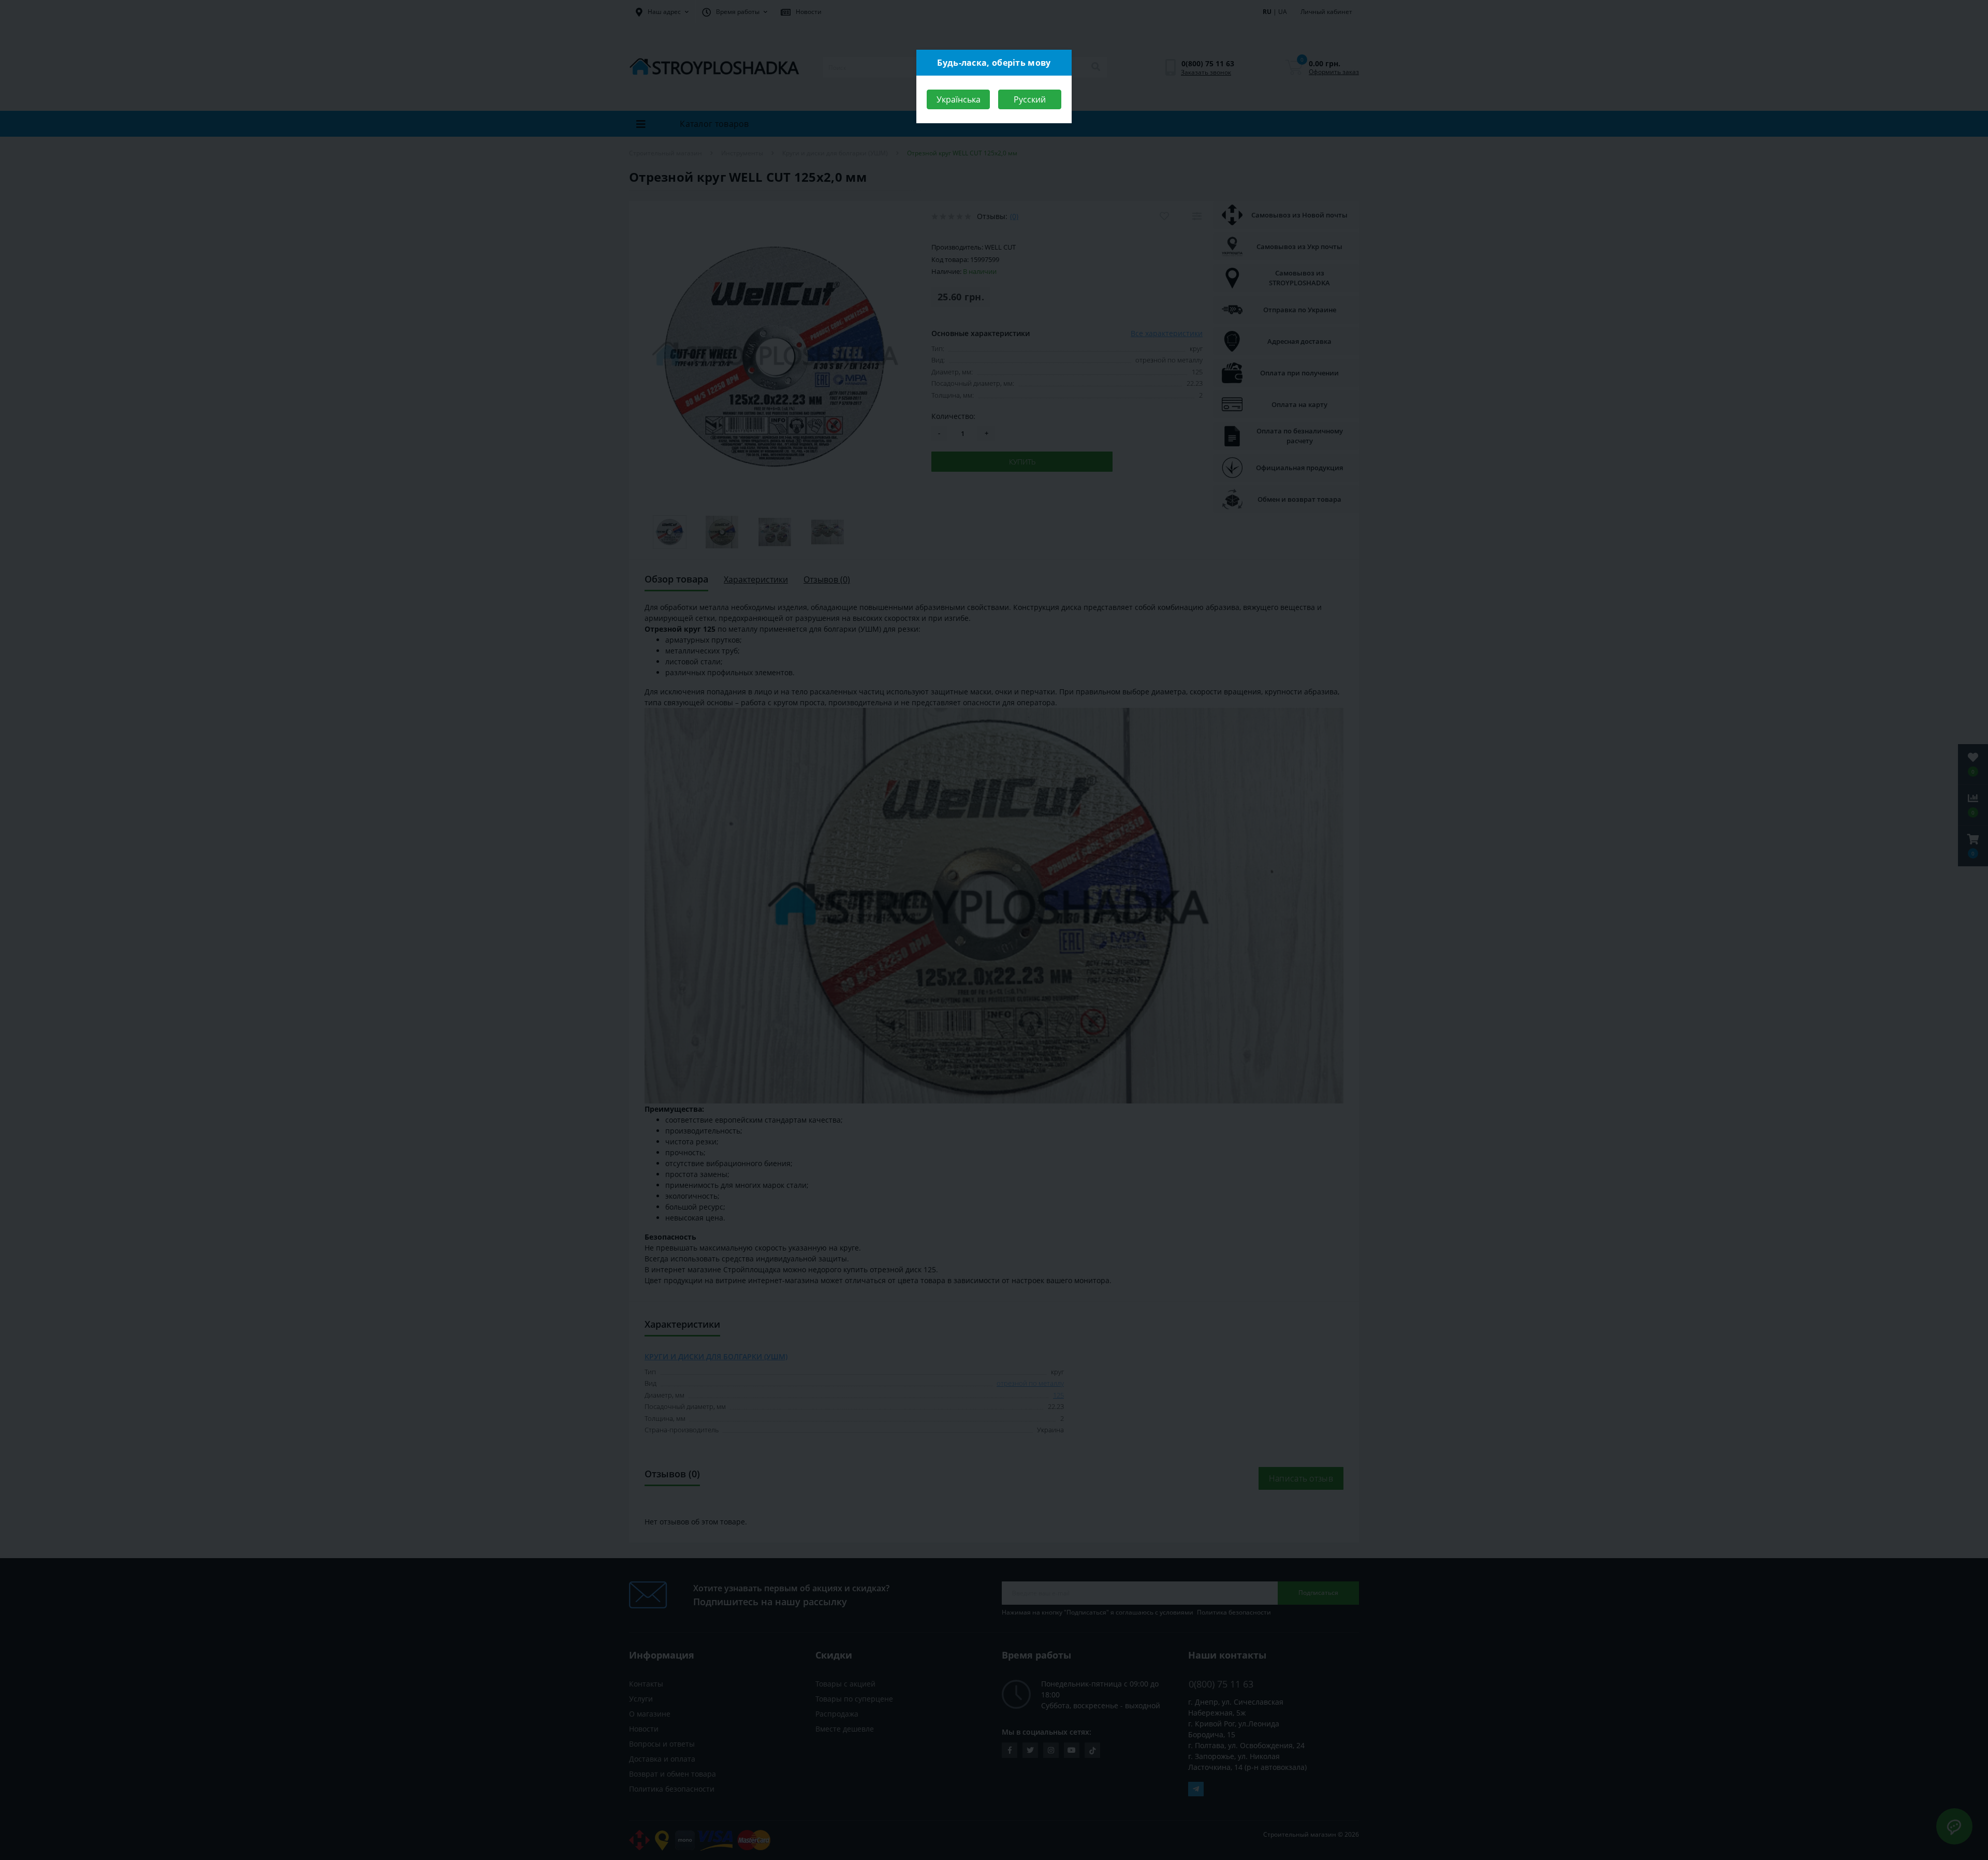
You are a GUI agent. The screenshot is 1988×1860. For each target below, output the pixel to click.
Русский (1030, 99)
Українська (959, 99)
